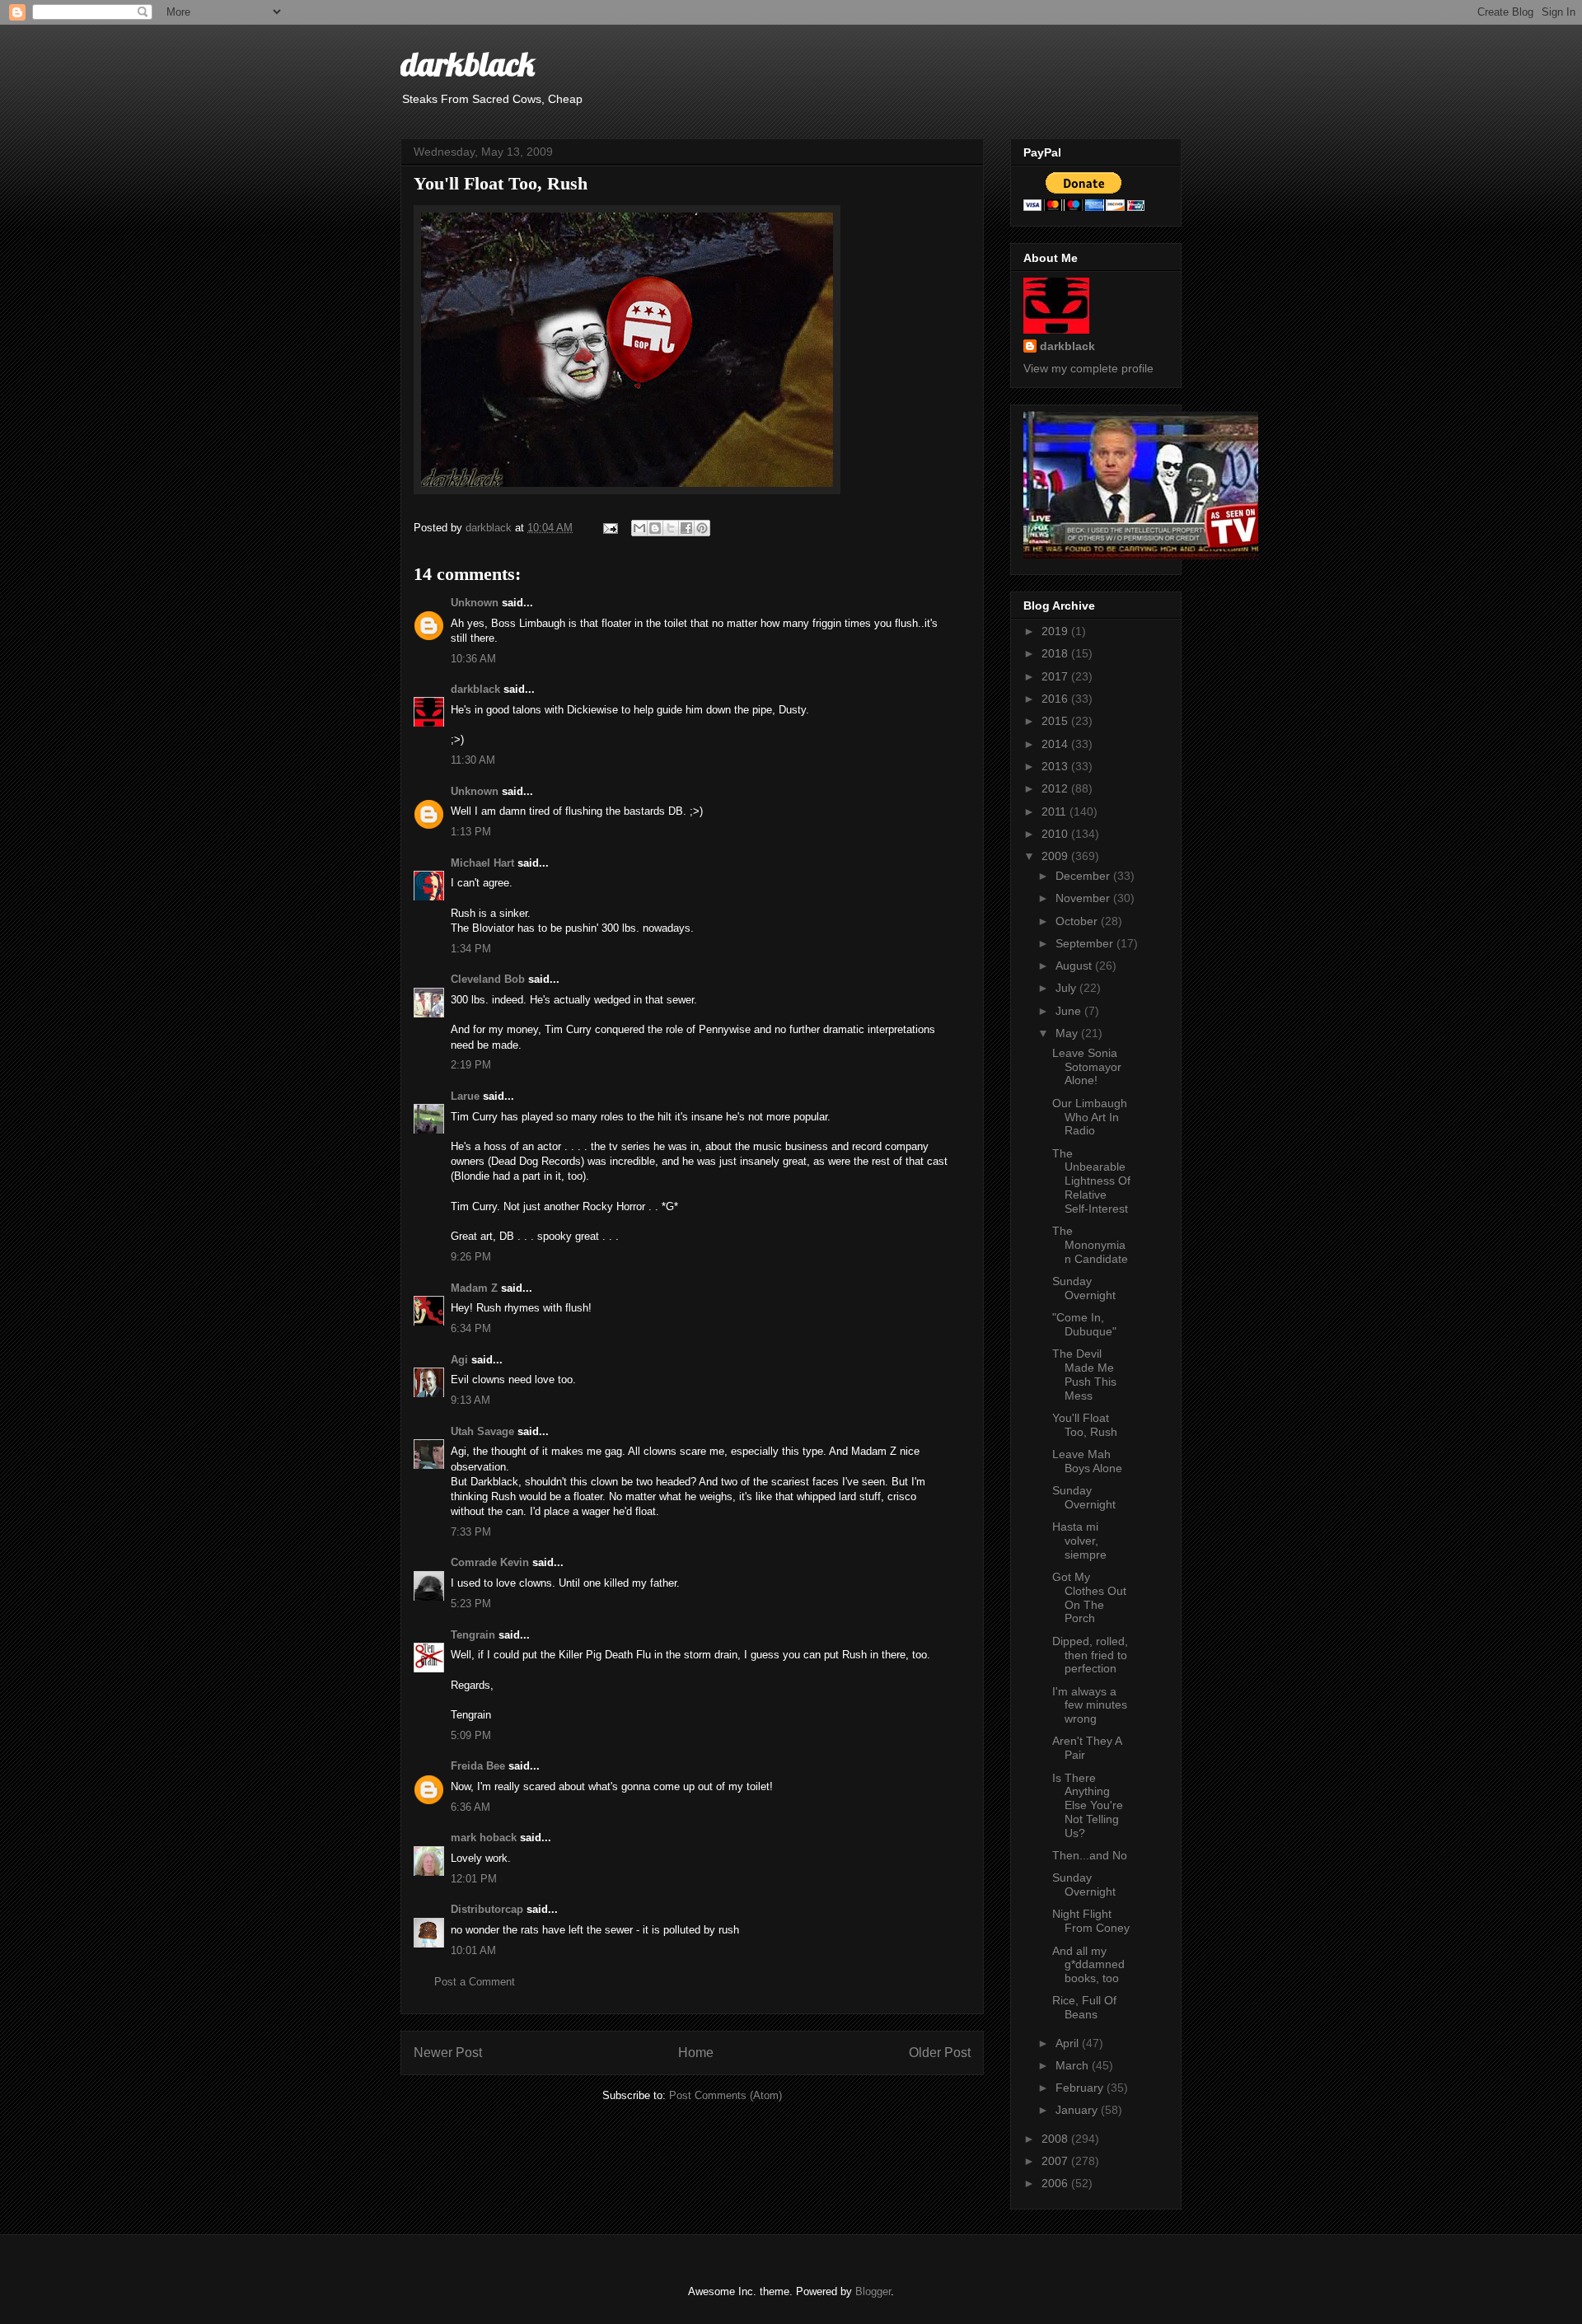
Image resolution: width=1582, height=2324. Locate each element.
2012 (1056, 788)
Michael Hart (482, 863)
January (1078, 2110)
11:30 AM (473, 760)
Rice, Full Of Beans (1084, 2007)
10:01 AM (473, 1950)
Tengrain (473, 1635)
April (1069, 2043)
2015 (1056, 721)
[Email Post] (609, 528)
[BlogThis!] (655, 528)
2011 (1055, 811)
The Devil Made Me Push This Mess (1084, 1374)
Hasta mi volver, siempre (1079, 1541)
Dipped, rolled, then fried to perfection (1090, 1655)
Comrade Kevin (490, 1562)
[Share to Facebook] (686, 528)
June (1070, 1011)
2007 (1056, 2161)
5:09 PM (471, 1735)
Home (696, 2053)
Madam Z (474, 1288)
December (1084, 876)
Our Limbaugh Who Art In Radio (1090, 1117)
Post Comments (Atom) (725, 2095)
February (1081, 2088)
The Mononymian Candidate (1090, 1245)
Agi (459, 1360)
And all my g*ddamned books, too (1088, 1965)
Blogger (873, 2291)
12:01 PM (474, 1879)
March (1074, 2065)
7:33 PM (471, 1532)
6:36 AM (470, 1807)
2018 (1056, 653)
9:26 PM (471, 1257)
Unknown (475, 603)
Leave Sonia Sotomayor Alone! (1087, 1067)
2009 (1056, 856)
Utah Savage (482, 1431)
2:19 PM (471, 1065)
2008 (1056, 2139)
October (1078, 921)
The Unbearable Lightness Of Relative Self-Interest (1091, 1181)
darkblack (468, 63)
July (1067, 988)
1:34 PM (471, 949)
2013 (1056, 766)
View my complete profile (1088, 368)
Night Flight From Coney (1091, 1921)
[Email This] (639, 528)
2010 (1056, 834)
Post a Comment (475, 1982)
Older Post (940, 2053)
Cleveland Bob (488, 979)
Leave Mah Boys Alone (1087, 1461)
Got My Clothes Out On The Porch (1089, 1597)
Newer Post (448, 2053)
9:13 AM (470, 1400)
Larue (465, 1096)
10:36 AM (473, 659)
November (1084, 898)
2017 (1056, 676)
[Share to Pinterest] (702, 528)
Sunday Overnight (1084, 1288)
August (1075, 966)
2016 (1056, 699)
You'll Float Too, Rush (1085, 1425)
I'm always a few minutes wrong (1090, 1705)
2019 (1056, 631)
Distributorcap (487, 1909)
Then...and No (1090, 1855)
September (1086, 943)
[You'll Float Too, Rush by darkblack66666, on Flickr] (627, 491)
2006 (1056, 2183)
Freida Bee (478, 1766)
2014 (1056, 744)
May (1068, 1033)
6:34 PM (471, 1328)
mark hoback (484, 1838)
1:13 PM (471, 832)
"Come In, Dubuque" (1084, 1324)
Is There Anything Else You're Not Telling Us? (1088, 1805)
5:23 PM (471, 1604)
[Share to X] (671, 528)
